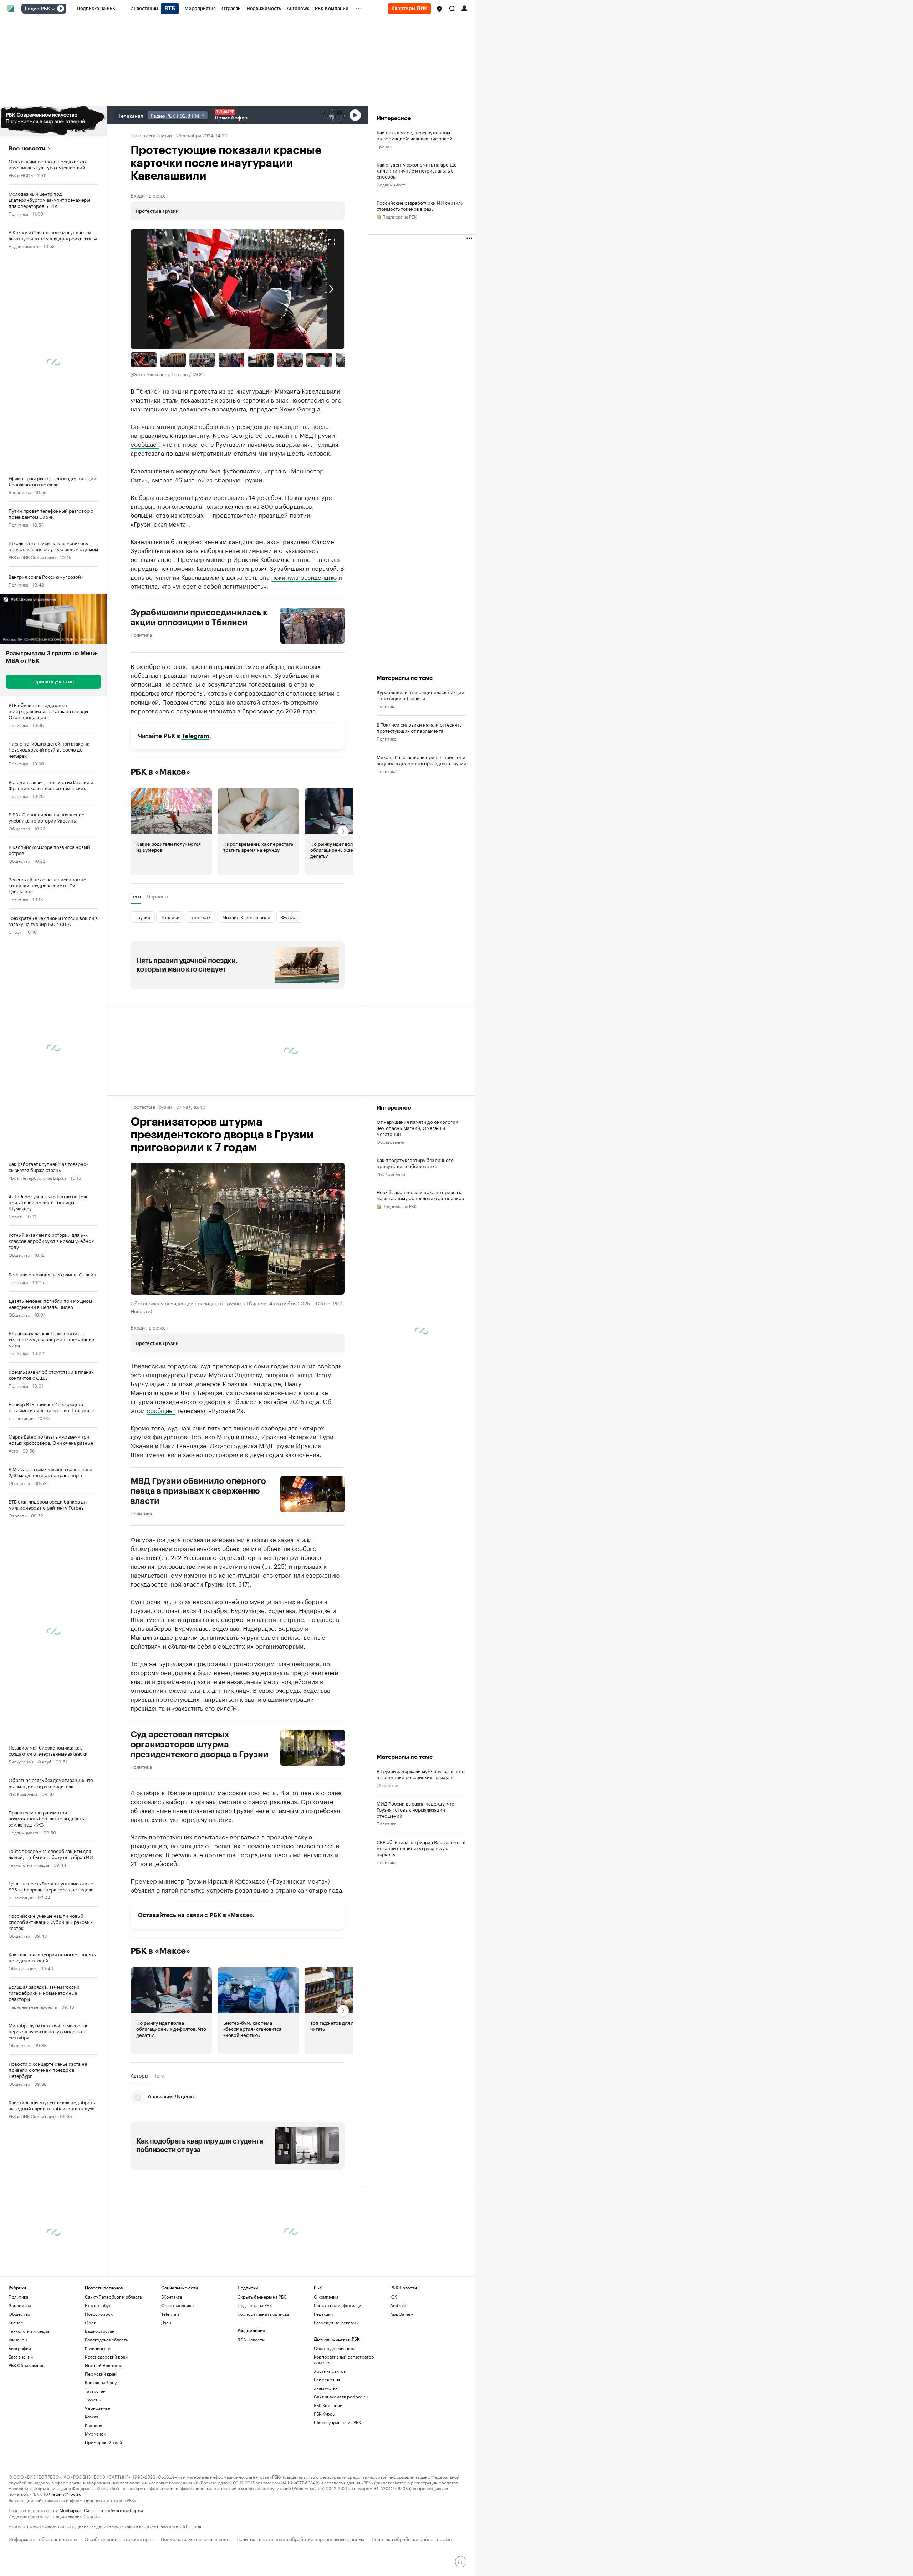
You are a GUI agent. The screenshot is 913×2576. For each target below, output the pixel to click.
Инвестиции (21, 1418)
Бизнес (16, 2322)
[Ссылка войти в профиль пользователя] (464, 8)
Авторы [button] (139, 2075)
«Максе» (240, 1915)
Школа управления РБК (337, 2422)
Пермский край (101, 2374)
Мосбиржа (70, 2510)
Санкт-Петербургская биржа (113, 2510)
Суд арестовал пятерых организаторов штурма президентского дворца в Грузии (200, 1745)
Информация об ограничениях (43, 2538)
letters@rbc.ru (67, 2493)
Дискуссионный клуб (30, 1761)
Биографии (20, 2348)
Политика (18, 213)
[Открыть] (53, 9)
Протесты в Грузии (151, 135)
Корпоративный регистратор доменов (344, 2359)
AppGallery (402, 2314)
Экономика (20, 492)
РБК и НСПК (21, 175)
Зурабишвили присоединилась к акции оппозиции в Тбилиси (199, 618)
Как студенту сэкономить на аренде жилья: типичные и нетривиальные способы (417, 170)
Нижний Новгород (104, 2365)
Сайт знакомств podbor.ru (341, 2396)
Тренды (384, 146)
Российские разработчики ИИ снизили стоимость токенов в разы (420, 205)
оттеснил (218, 1845)
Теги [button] (136, 896)
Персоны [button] (157, 896)
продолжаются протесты (167, 692)
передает (264, 408)
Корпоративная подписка (263, 2314)
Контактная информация (339, 2305)
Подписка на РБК (255, 2305)
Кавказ (91, 2416)
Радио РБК (37, 9)
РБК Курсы (325, 2414)
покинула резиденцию (304, 577)
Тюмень (93, 2399)
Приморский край (103, 2442)
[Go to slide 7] (319, 360)
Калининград (98, 2348)
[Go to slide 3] (202, 360)
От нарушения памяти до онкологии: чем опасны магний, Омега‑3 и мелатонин (418, 1128)
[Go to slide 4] (231, 360)
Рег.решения (327, 2379)
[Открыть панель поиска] (452, 9)
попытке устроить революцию (224, 1889)
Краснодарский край (106, 2357)
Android (398, 2305)
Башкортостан (100, 2331)
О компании (326, 2297)
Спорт (15, 931)
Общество (19, 828)
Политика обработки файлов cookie (412, 2538)
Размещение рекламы (336, 2322)
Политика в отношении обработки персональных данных (300, 2538)
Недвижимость (24, 246)
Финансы (18, 2339)
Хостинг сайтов (330, 2371)
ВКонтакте (172, 2297)
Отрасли (18, 1515)
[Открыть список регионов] (439, 9)
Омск (90, 2322)
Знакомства (326, 2388)
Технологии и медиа (29, 1865)
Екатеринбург (99, 2305)
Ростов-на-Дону (101, 2382)
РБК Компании (23, 1794)
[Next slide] (291, 289)
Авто (13, 1450)
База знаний (21, 2357)
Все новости (27, 148)
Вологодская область (106, 2339)
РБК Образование (27, 2365)
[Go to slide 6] (290, 360)
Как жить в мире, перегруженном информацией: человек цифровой (414, 135)
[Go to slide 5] (261, 360)
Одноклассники (177, 2305)
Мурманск (95, 2434)
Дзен (166, 2322)
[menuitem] (96, 9)
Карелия (93, 2425)
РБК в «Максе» (160, 772)
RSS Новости (251, 2339)
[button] (439, 9)
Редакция (323, 2314)
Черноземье (98, 2408)
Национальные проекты (33, 2006)
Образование (22, 1968)
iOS (394, 2297)
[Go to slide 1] (144, 360)
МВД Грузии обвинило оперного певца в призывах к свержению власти (198, 1491)
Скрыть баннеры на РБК (262, 2297)
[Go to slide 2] (173, 360)
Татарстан (95, 2391)
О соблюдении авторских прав (119, 2538)
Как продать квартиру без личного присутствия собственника (415, 1163)
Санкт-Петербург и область (113, 2297)
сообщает (145, 444)
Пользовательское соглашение (195, 2538)
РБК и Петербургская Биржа (37, 1177)
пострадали (254, 1854)
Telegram (195, 736)
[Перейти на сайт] (53, 121)
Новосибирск (99, 2314)
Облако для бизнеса (335, 2348)
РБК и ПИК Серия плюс (32, 557)
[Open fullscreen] (331, 242)
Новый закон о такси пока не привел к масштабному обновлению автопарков (420, 1195)
